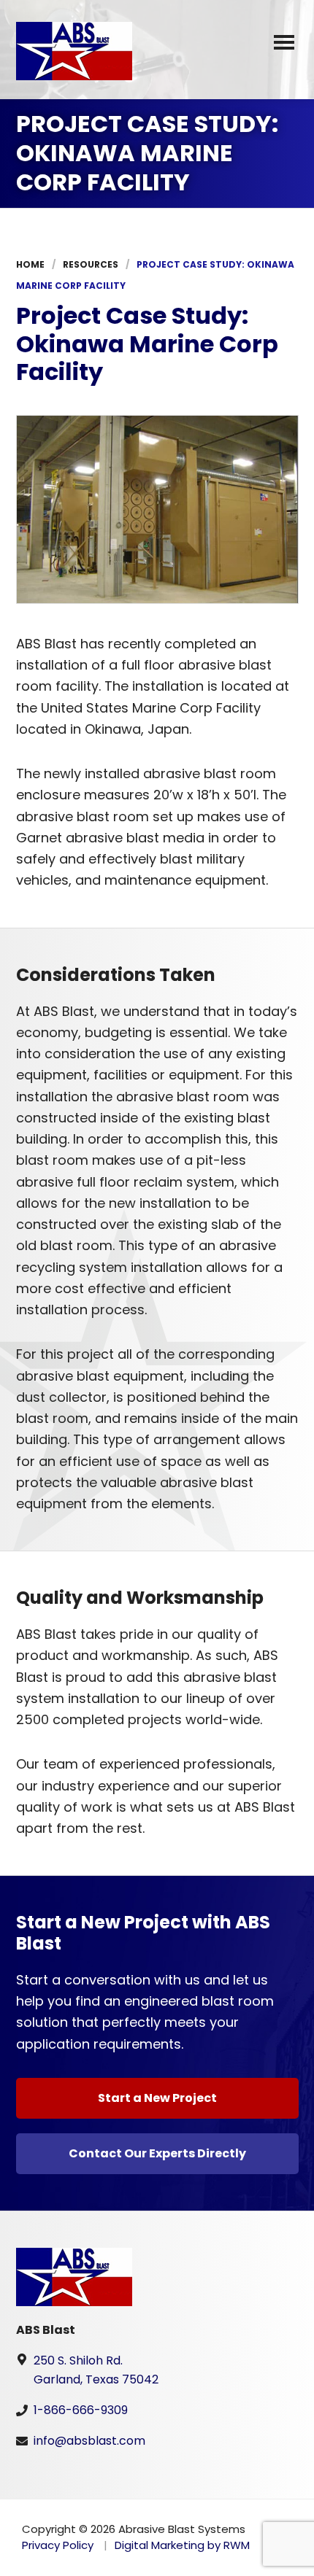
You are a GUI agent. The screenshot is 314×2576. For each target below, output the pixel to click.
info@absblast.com (89, 2441)
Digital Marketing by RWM (182, 2545)
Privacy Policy (58, 2545)
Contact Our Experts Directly (157, 2153)
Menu (284, 44)
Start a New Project (157, 2098)
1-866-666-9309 (81, 2410)
